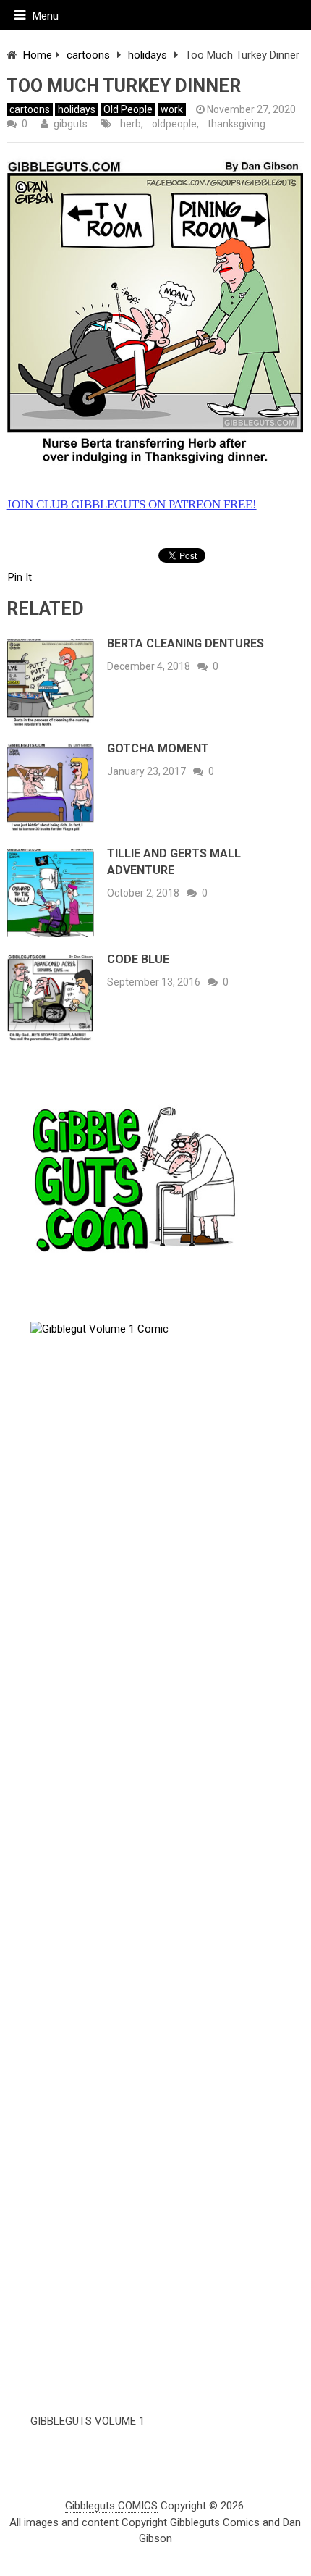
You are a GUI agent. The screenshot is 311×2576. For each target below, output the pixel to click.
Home (38, 55)
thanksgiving (237, 124)
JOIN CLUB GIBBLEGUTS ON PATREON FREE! (132, 504)
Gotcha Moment (158, 748)
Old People (128, 109)
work (172, 109)
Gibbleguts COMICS (111, 2506)
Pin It (20, 577)
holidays (148, 55)
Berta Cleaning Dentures (186, 643)
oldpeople (174, 124)
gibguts (71, 124)
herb (131, 124)
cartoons (88, 55)
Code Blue (138, 959)
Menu (46, 16)
